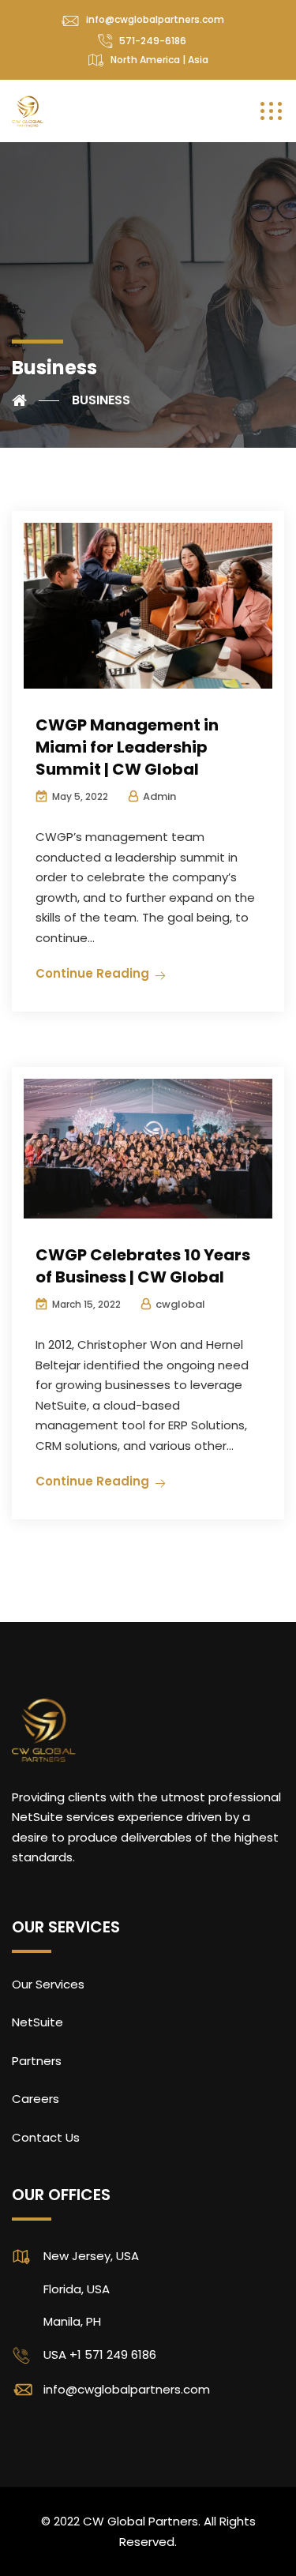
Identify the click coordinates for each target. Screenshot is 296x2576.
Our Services (48, 1984)
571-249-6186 (153, 41)
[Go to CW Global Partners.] (36, 400)
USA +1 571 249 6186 (100, 2354)
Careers (36, 2099)
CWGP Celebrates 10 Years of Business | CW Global (143, 1266)
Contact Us (46, 2137)
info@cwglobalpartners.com (155, 19)
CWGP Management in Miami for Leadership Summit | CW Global (127, 747)
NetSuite (37, 2022)
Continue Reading (92, 973)
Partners (37, 2061)
